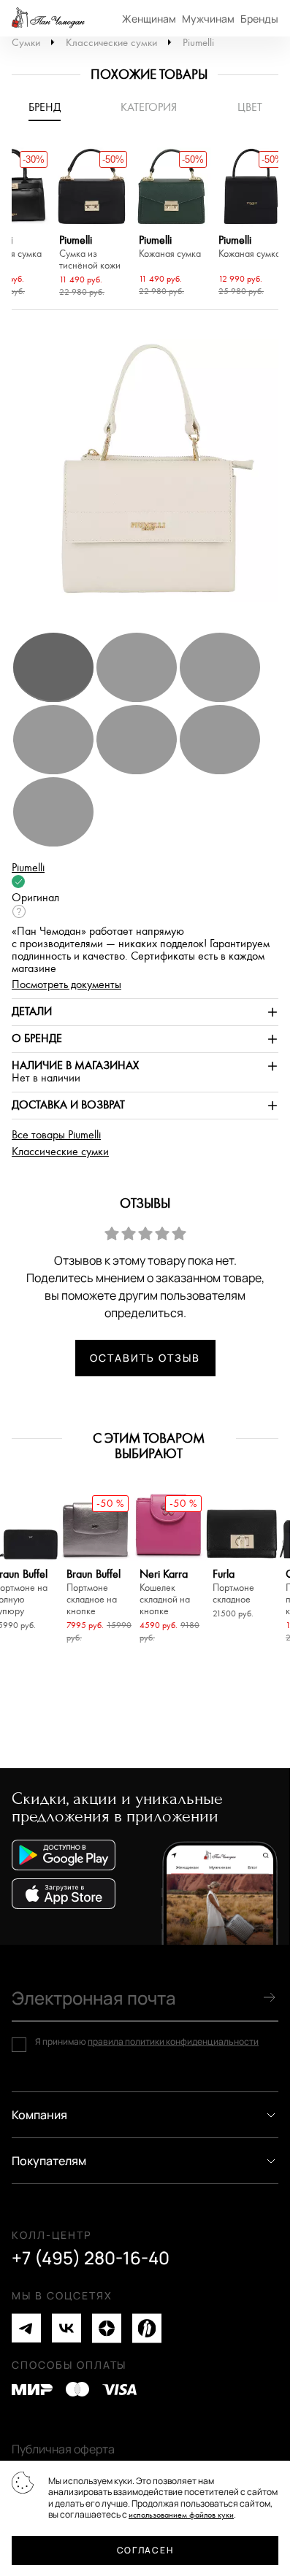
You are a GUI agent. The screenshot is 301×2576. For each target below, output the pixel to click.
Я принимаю (147, 2042)
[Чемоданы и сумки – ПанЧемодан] (48, 18)
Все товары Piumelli (56, 1135)
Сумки (26, 43)
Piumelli (198, 43)
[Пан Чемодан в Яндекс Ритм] (147, 2328)
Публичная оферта (63, 2449)
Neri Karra (165, 1593)
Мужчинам (208, 19)
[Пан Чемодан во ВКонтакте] (66, 2328)
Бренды (259, 19)
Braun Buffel (94, 1593)
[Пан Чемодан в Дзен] (107, 2328)
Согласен (145, 2550)
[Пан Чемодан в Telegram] (26, 2328)
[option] (92, 224)
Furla (233, 1587)
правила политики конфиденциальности (173, 2041)
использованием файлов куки (181, 2515)
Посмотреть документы (66, 985)
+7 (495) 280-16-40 (91, 2258)
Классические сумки (111, 43)
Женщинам (149, 19)
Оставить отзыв (145, 1358)
